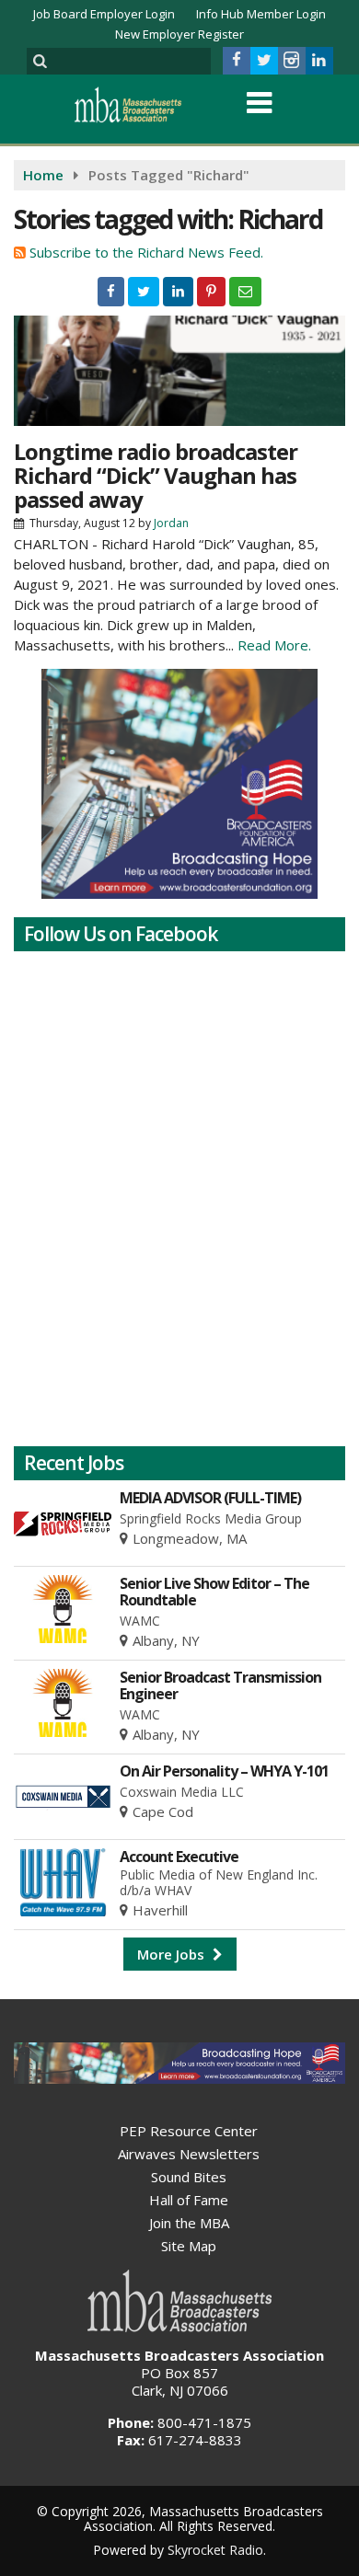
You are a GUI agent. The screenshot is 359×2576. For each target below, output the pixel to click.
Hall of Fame (189, 2200)
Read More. (274, 645)
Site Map (189, 2246)
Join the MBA (189, 2223)
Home (43, 175)
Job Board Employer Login (104, 14)
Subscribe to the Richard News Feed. (146, 252)
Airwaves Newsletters (189, 2154)
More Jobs (173, 1954)
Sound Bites (189, 2177)
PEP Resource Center (189, 2131)
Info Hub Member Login (261, 14)
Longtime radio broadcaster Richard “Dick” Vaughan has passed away (156, 475)
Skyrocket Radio (215, 2550)
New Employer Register (179, 34)
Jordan (171, 523)
